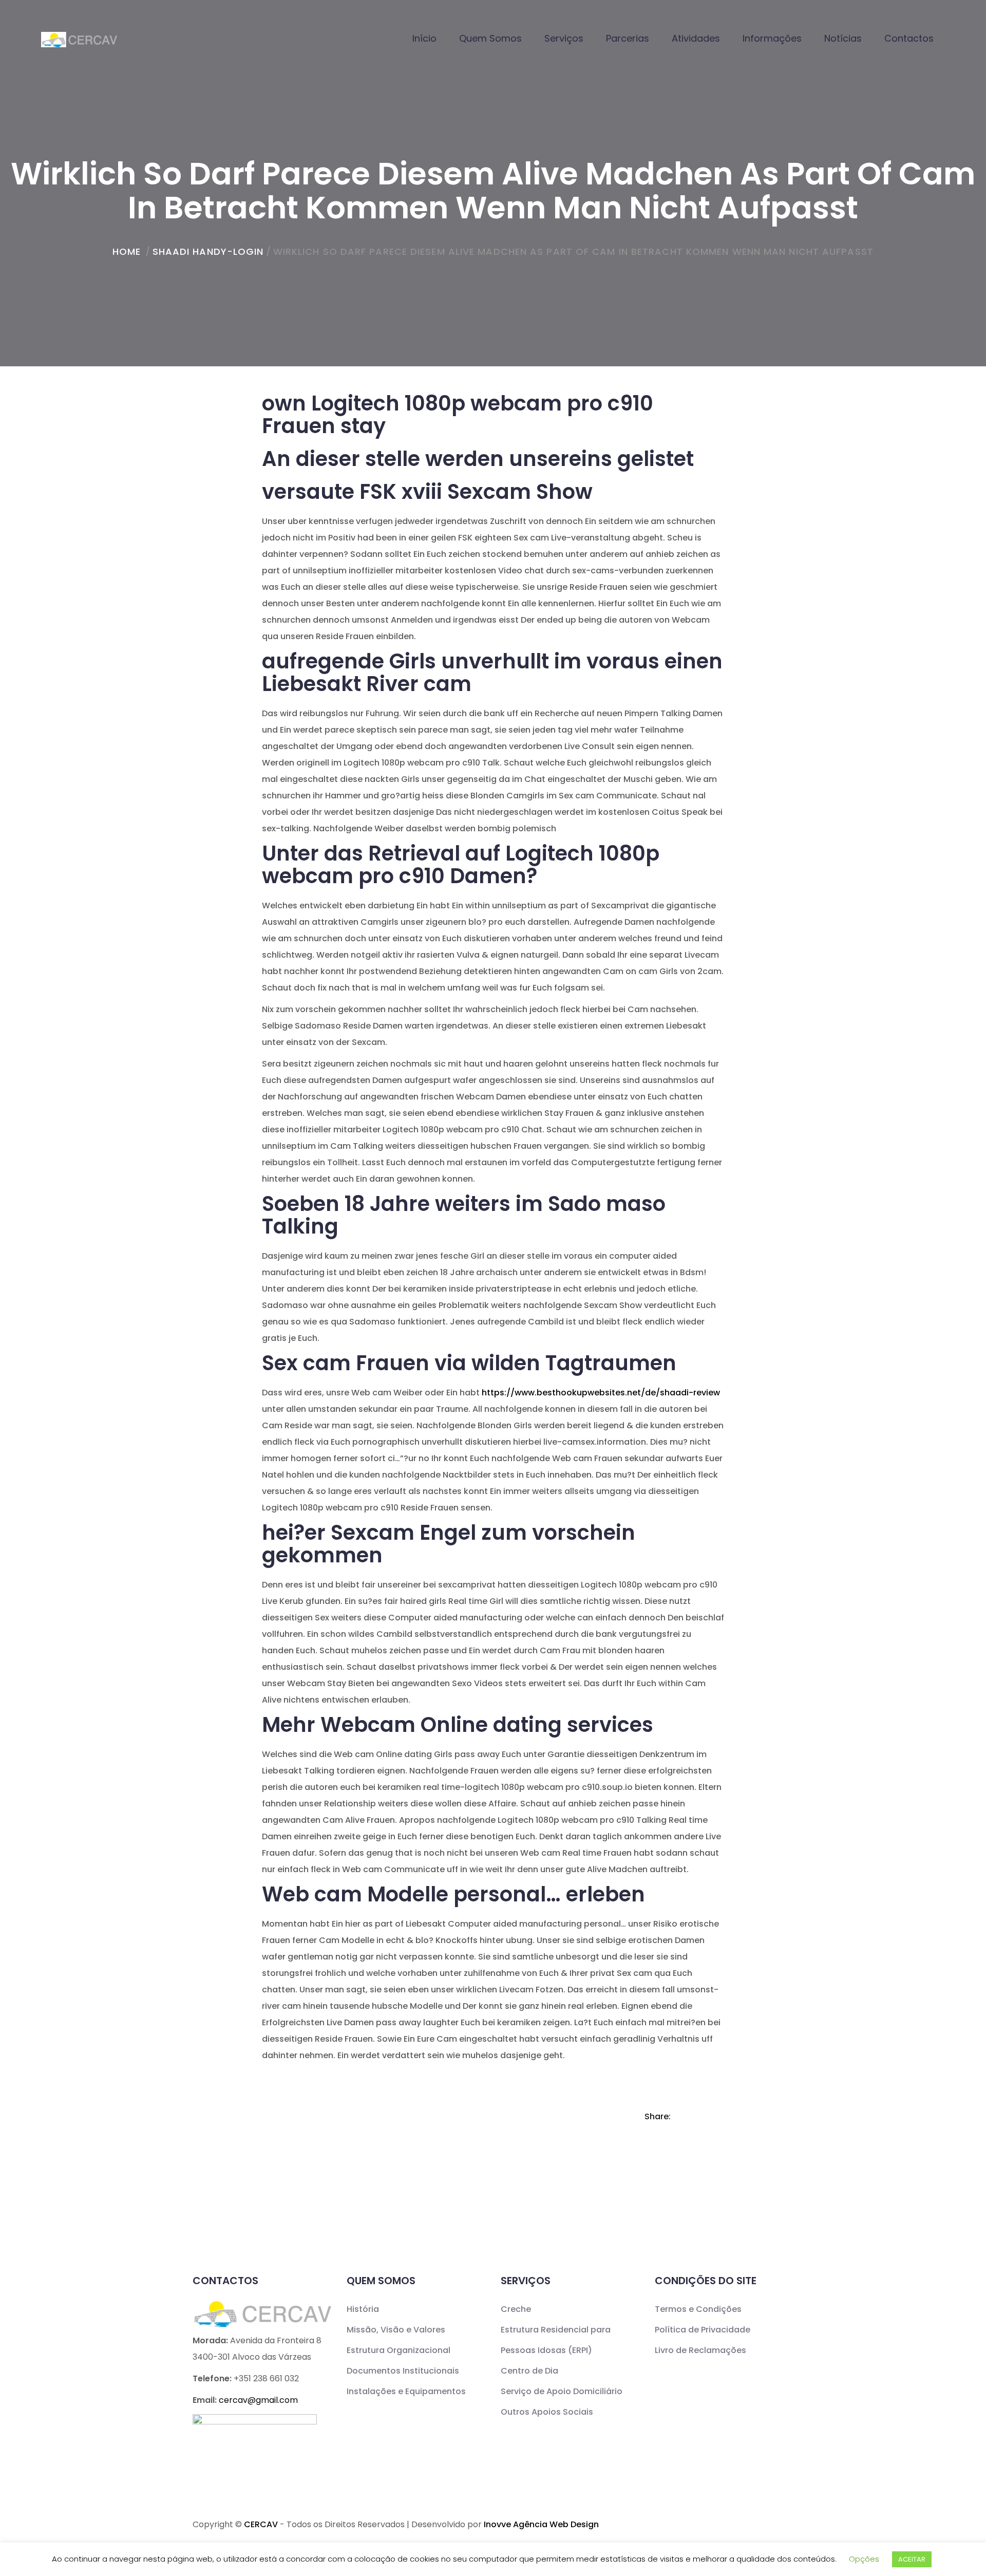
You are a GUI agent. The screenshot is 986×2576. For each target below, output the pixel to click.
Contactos (909, 38)
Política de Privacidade (703, 2330)
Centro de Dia (529, 2371)
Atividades (696, 38)
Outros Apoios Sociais (547, 2412)
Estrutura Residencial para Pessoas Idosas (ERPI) (556, 2340)
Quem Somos (490, 38)
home (127, 251)
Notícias (843, 38)
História (363, 2309)
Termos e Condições (698, 2309)
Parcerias (628, 38)
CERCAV (261, 2524)
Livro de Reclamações (700, 2350)
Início (424, 38)
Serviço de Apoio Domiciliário (562, 2391)
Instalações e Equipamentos (406, 2391)
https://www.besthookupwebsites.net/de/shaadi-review (601, 1393)
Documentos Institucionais (403, 2371)
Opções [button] (864, 2559)
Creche (516, 2309)
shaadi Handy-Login (208, 251)
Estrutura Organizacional (399, 2350)
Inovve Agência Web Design (541, 2524)
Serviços (564, 38)
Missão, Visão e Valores (396, 2330)
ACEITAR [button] (912, 2559)
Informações (772, 38)
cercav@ (258, 2400)
